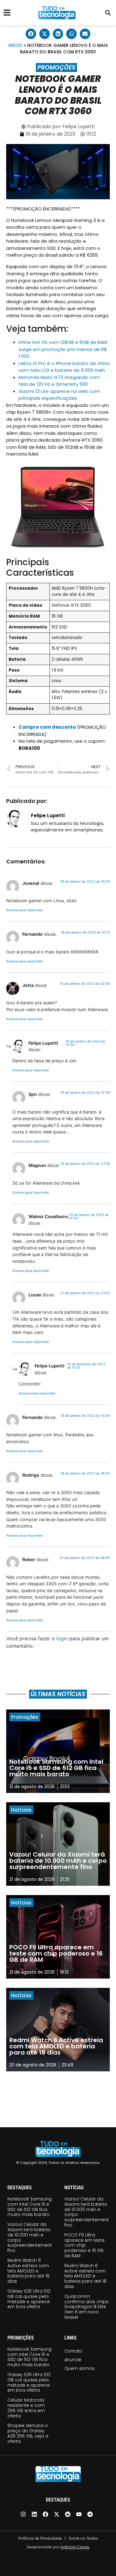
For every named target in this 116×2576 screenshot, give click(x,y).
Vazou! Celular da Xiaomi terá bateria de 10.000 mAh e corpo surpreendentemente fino (31, 2237)
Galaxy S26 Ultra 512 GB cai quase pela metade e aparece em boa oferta (29, 2299)
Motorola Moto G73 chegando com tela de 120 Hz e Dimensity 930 (59, 381)
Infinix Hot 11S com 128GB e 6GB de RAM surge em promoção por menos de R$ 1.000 (63, 349)
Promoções (56, 68)
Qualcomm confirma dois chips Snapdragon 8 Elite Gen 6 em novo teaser (86, 2307)
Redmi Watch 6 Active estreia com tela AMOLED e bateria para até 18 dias (28, 2271)
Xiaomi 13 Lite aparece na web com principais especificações (59, 395)
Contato (73, 2351)
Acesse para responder (25, 910)
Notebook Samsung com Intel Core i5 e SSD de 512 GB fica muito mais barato (30, 2207)
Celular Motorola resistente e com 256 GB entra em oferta (26, 2408)
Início (15, 45)
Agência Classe (75, 2547)
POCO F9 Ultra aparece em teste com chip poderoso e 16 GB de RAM (84, 2245)
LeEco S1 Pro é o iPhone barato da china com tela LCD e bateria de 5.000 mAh (64, 367)
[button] (108, 13)
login (62, 1638)
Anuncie (73, 2360)
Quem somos (79, 2368)
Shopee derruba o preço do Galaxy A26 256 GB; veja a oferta (28, 2433)
